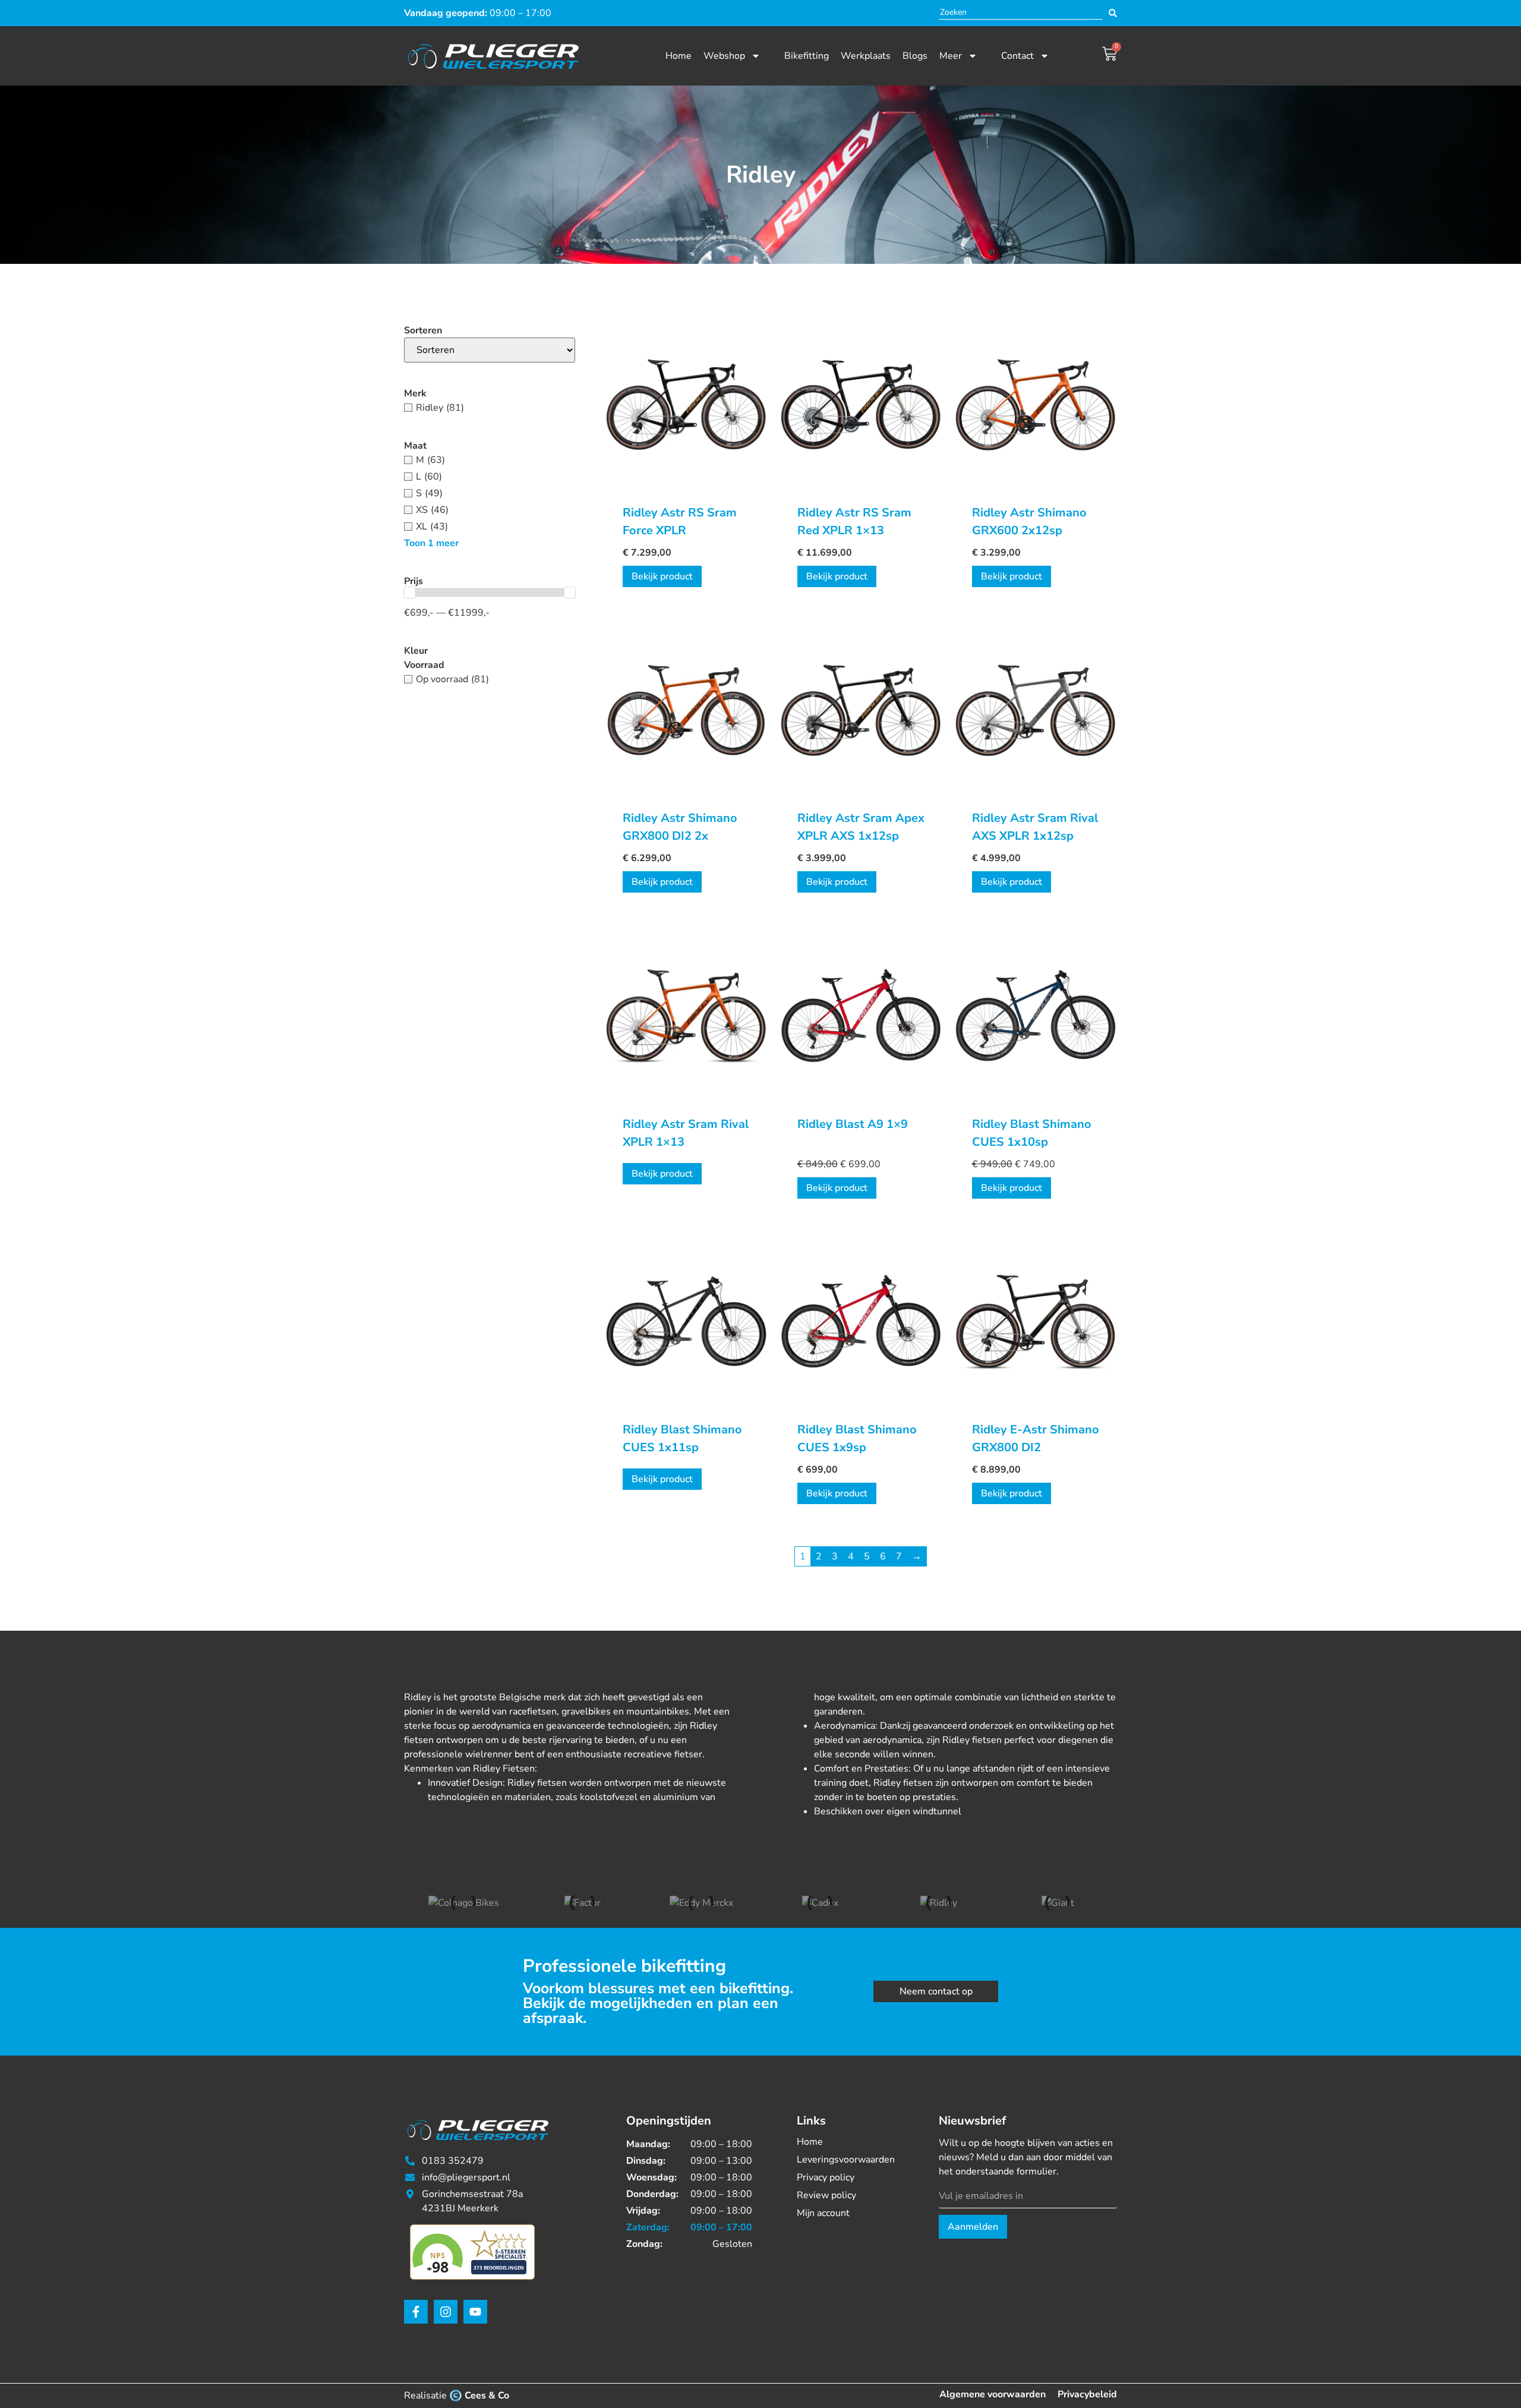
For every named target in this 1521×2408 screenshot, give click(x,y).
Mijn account (823, 2213)
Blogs (915, 56)
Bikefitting (807, 56)
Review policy (826, 2195)
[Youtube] (475, 2312)
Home (679, 56)
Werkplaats (866, 56)
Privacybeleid (1087, 2394)
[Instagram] (446, 2312)
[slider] (409, 592)
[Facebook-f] (416, 2312)
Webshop (724, 56)
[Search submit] (1113, 13)
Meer (951, 56)
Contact (1017, 56)
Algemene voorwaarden (993, 2394)
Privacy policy (826, 2177)
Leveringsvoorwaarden (846, 2160)
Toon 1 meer (431, 543)
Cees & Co (487, 2396)
